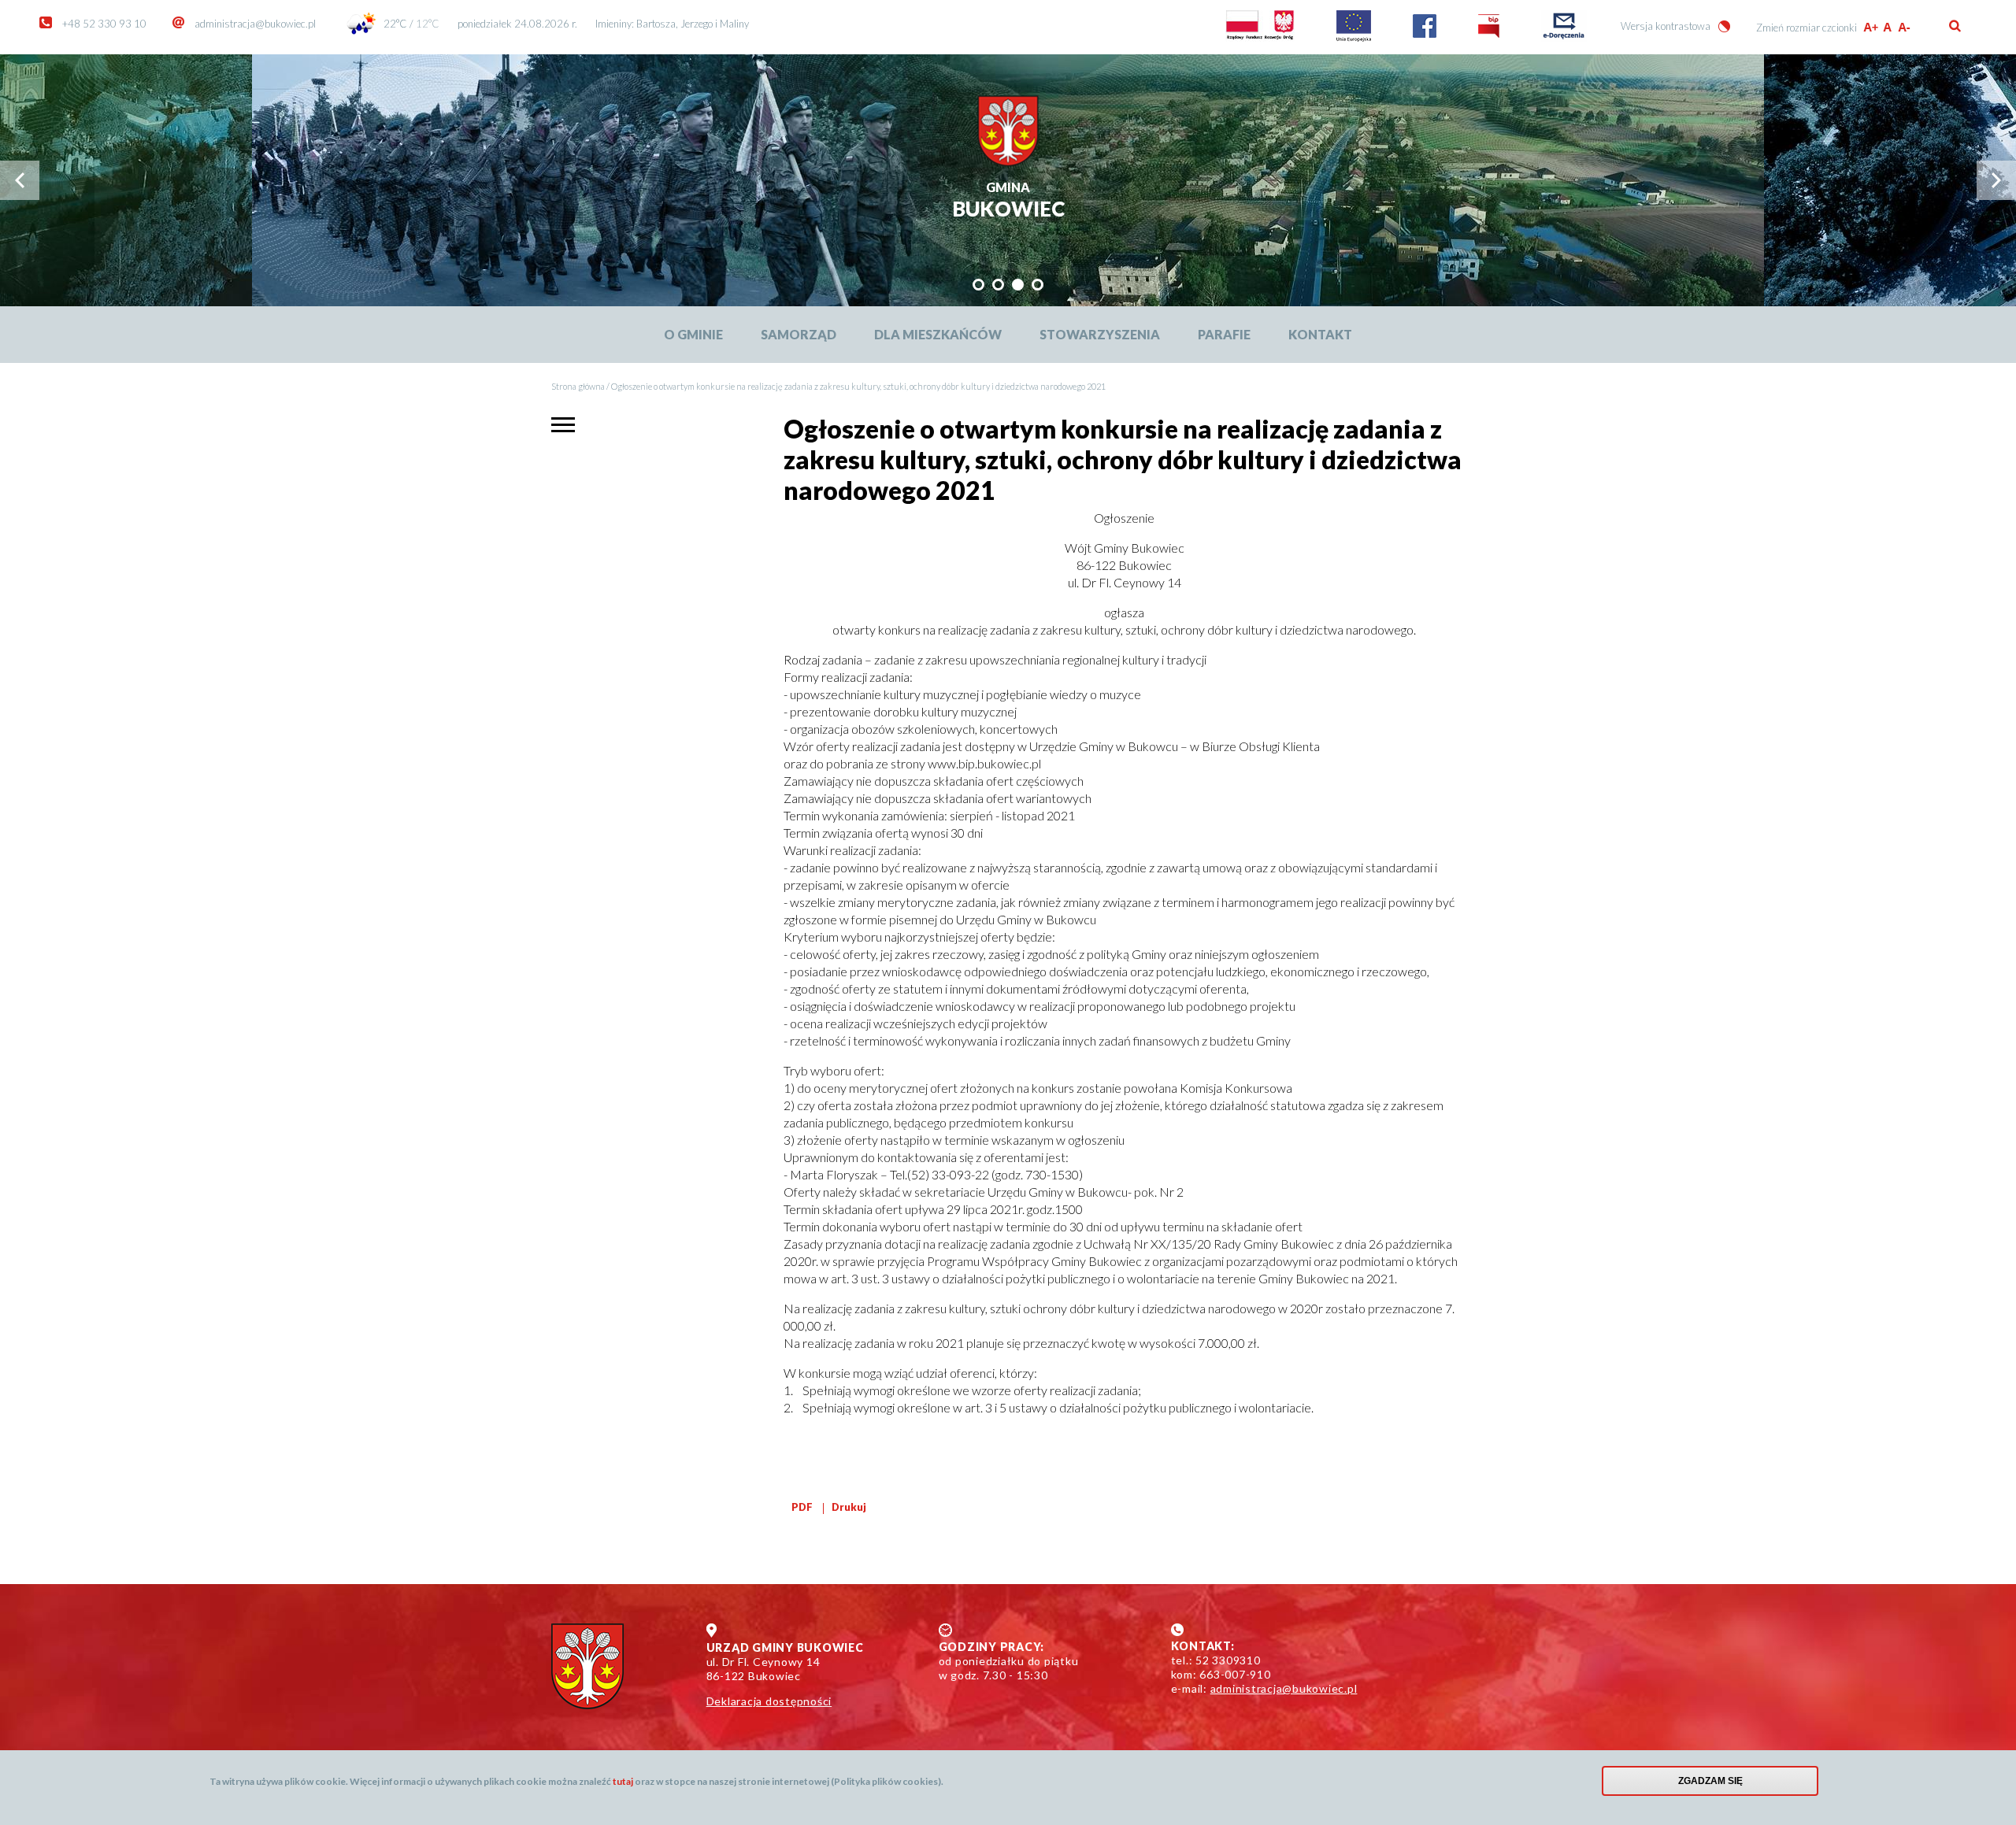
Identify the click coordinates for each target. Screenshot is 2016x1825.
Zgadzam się (1710, 1781)
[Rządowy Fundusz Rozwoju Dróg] (1260, 38)
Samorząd (799, 334)
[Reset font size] (1888, 27)
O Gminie (693, 334)
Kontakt (1320, 334)
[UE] (1354, 38)
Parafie (1224, 334)
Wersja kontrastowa (1666, 26)
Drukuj (849, 1507)
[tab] (978, 285)
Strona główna (578, 386)
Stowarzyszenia (1100, 334)
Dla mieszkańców (938, 334)
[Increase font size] (1871, 27)
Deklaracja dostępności (769, 1701)
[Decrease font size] (1905, 27)
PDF (802, 1507)
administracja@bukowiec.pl (255, 24)
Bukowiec (1008, 201)
